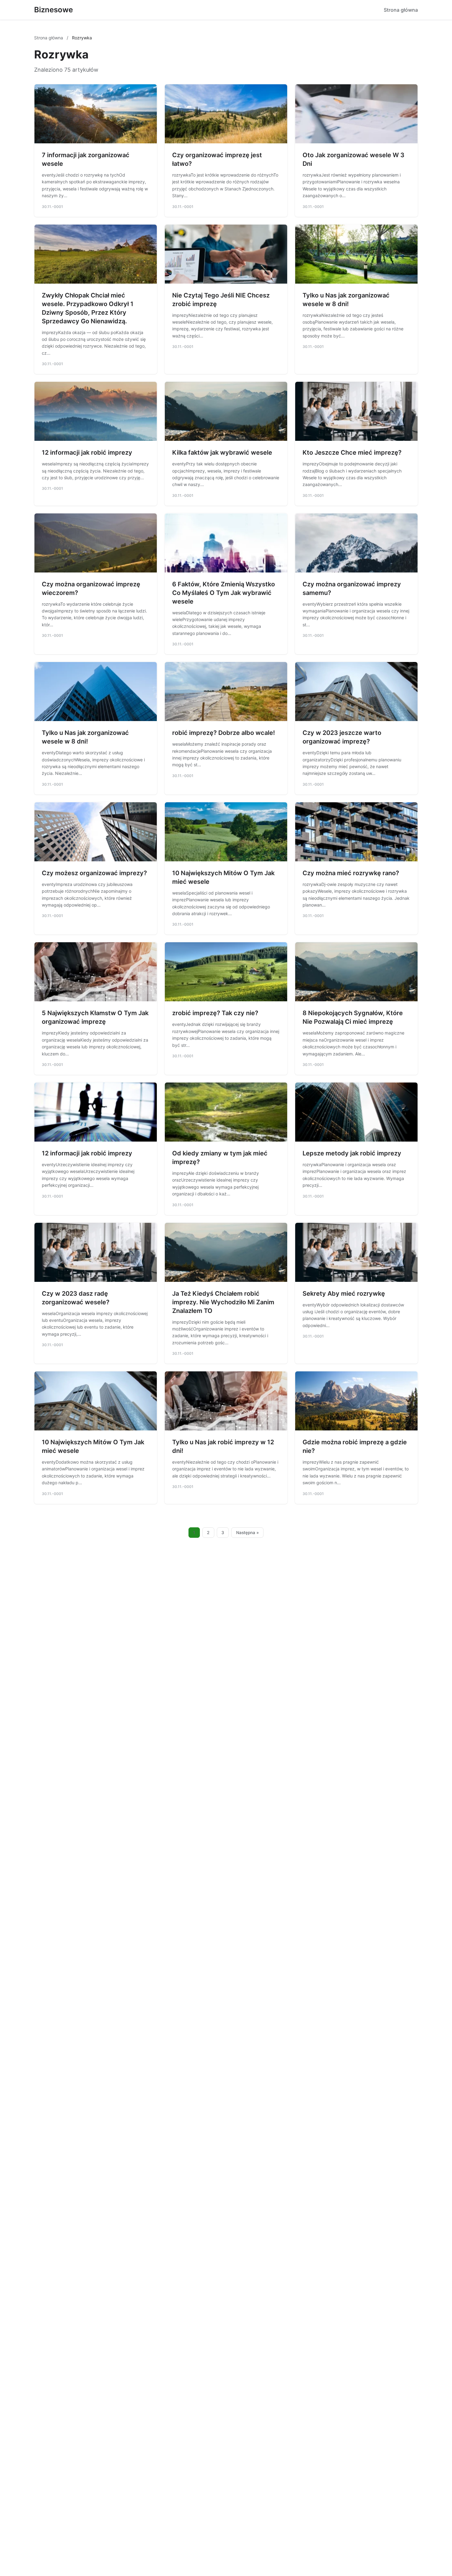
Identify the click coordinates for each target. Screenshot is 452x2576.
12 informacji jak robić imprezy (87, 453)
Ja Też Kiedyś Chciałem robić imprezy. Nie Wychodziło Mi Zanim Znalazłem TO (223, 1302)
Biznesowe (54, 10)
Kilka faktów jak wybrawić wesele (222, 453)
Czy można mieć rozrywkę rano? (351, 873)
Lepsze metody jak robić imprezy (352, 1153)
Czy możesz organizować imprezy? (94, 873)
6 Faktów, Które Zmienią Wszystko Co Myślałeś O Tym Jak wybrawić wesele (224, 593)
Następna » (248, 1533)
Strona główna (401, 10)
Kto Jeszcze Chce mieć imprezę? (352, 453)
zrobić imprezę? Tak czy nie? (215, 1013)
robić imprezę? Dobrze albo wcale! (224, 733)
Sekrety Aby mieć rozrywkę (344, 1294)
